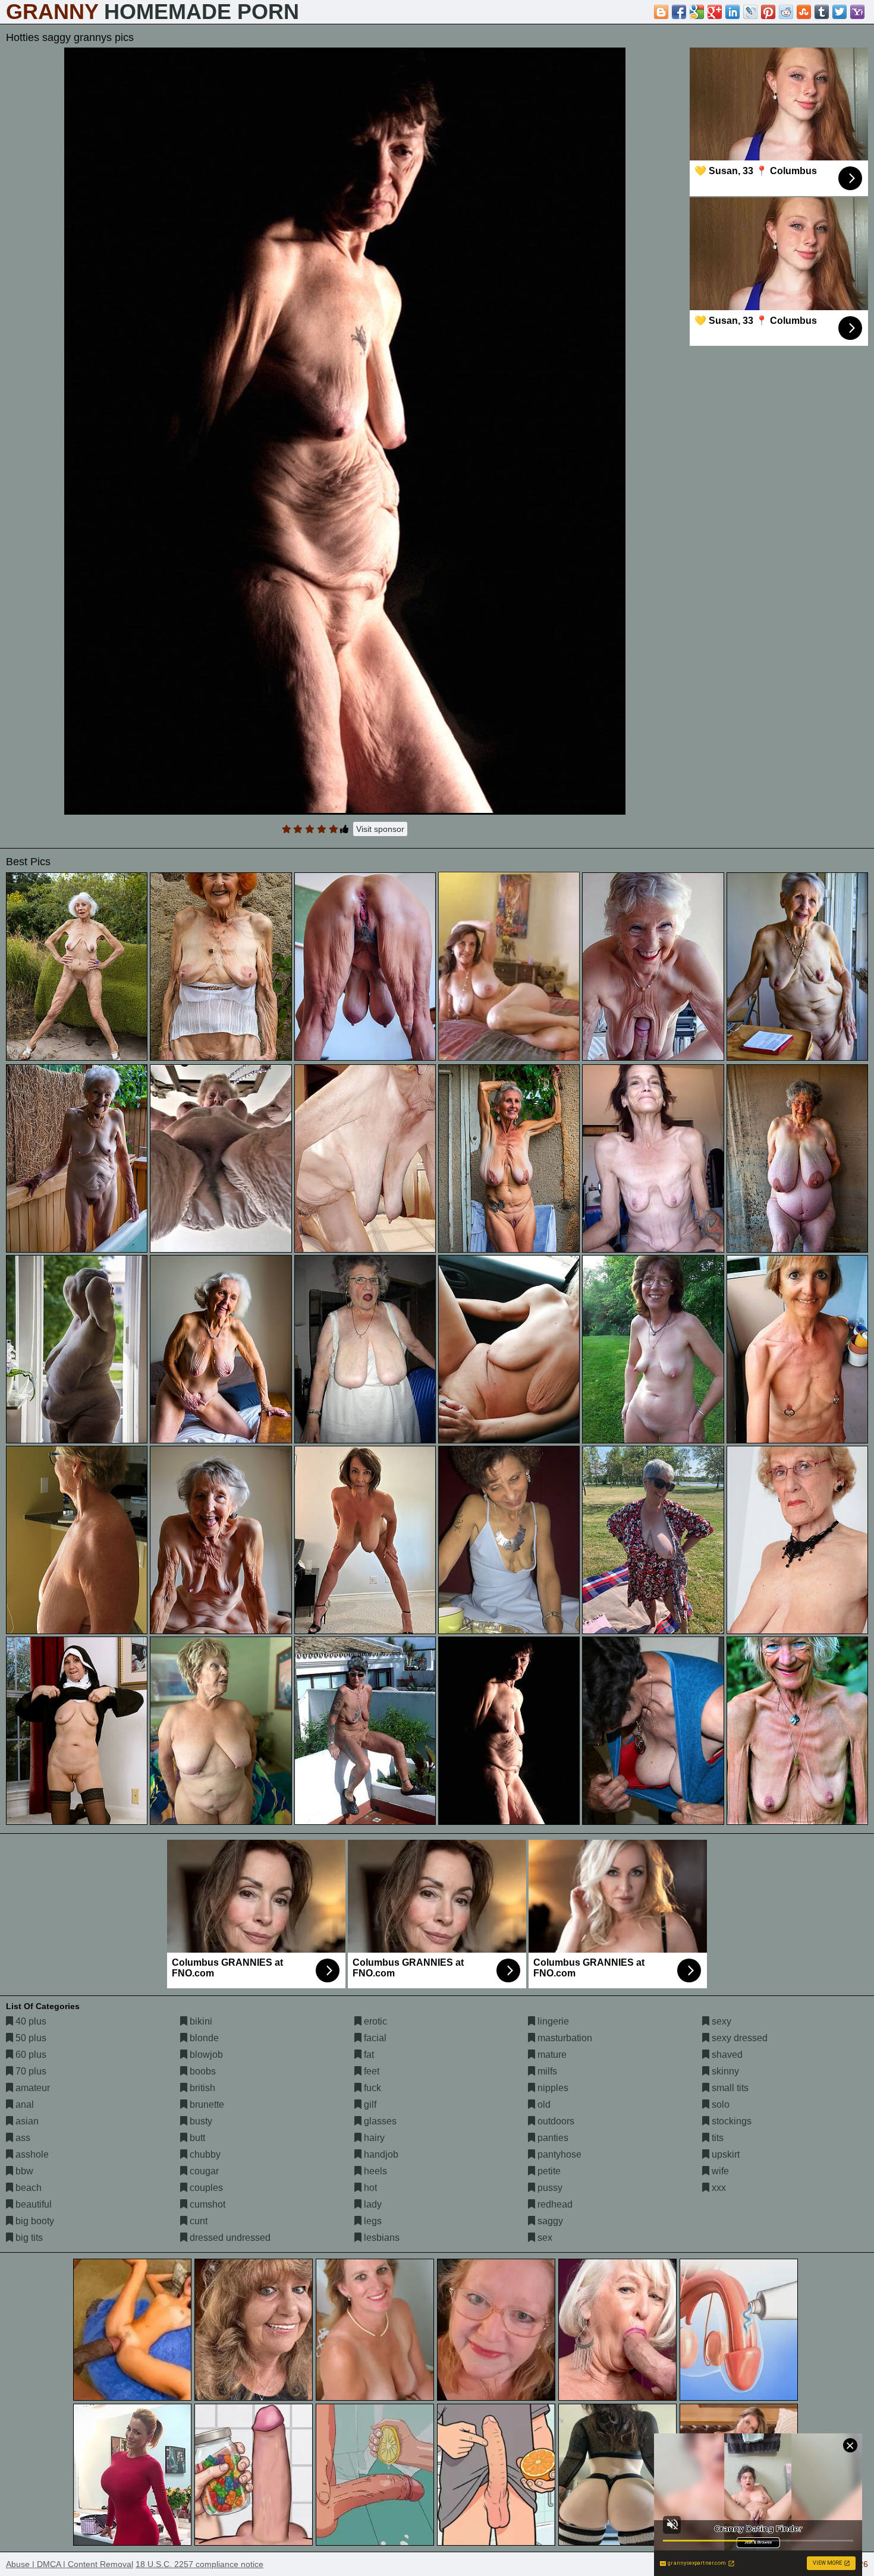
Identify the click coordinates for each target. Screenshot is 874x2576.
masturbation (564, 2038)
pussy (549, 2188)
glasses (379, 2121)
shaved (726, 2055)
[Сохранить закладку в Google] (697, 12)
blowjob (205, 2055)
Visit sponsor (380, 829)
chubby (204, 2154)
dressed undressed (229, 2238)
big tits (28, 2238)
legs (372, 2221)
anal (23, 2104)
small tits (729, 2088)
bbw (23, 2171)
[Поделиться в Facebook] (679, 12)
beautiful (32, 2204)
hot (369, 2188)
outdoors (555, 2121)
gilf (369, 2104)
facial (374, 2038)
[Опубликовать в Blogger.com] (661, 12)
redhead (554, 2204)
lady (372, 2204)
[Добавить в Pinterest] (768, 12)
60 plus (30, 2055)
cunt (197, 2221)
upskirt (724, 2154)
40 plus (30, 2021)
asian (26, 2121)
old (543, 2104)
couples (205, 2188)
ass (22, 2138)
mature (551, 2055)
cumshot (206, 2204)
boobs (202, 2071)
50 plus (30, 2038)
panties (552, 2138)
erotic (374, 2021)
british (201, 2088)
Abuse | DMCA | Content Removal (70, 2564)
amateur (32, 2088)
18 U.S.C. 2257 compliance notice (199, 2564)
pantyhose (558, 2154)
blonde (203, 2038)
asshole (31, 2154)
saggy (549, 2221)
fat (368, 2055)
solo (719, 2104)
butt (196, 2138)
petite (548, 2171)
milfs (546, 2071)
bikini (200, 2021)
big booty (34, 2221)
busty (200, 2121)
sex (544, 2238)
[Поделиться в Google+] (715, 12)
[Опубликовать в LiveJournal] (750, 12)
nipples (552, 2088)
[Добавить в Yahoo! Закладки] (857, 12)
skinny (724, 2071)
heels (374, 2171)
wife (719, 2171)
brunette (206, 2104)
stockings (730, 2121)
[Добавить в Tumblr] (822, 12)
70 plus (30, 2071)
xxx (718, 2188)
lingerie (552, 2021)
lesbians (381, 2238)
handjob (380, 2154)
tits (716, 2138)
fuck (371, 2088)
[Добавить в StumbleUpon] (804, 12)
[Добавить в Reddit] (786, 12)
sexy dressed (738, 2038)
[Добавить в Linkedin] (732, 12)
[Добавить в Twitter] (840, 12)
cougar (203, 2171)
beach (27, 2188)
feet (370, 2071)
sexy (720, 2021)
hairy (373, 2138)
